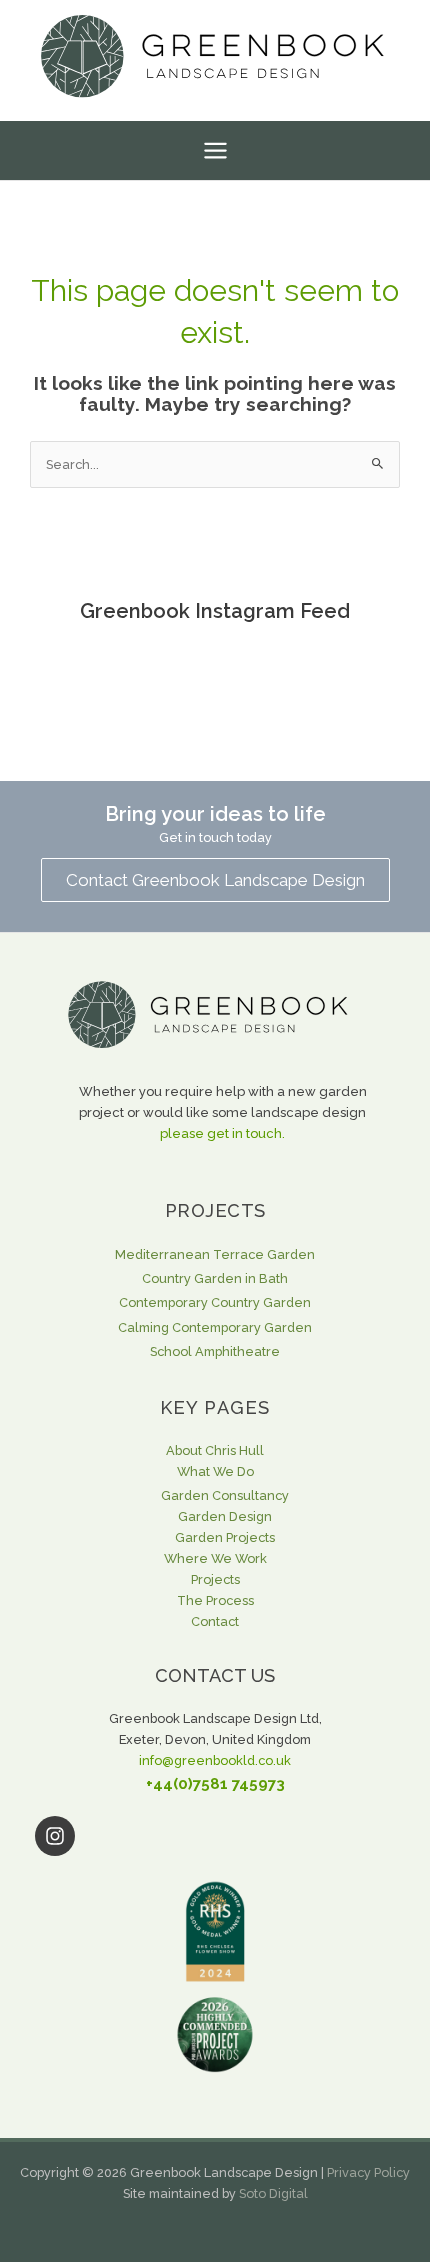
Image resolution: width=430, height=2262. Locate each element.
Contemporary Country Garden (215, 1302)
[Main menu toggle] (215, 150)
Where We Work (215, 1558)
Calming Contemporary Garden (215, 1327)
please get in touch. (222, 1133)
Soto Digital (273, 2193)
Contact (215, 1621)
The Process (215, 1600)
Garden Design (225, 1516)
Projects (215, 1579)
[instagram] (215, 1836)
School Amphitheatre (215, 1351)
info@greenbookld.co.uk (215, 1760)
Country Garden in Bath (215, 1278)
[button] (215, 880)
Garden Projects (225, 1537)
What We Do (215, 1471)
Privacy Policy (368, 2172)
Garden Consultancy (225, 1495)
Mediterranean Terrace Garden (215, 1254)
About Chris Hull (215, 1450)
